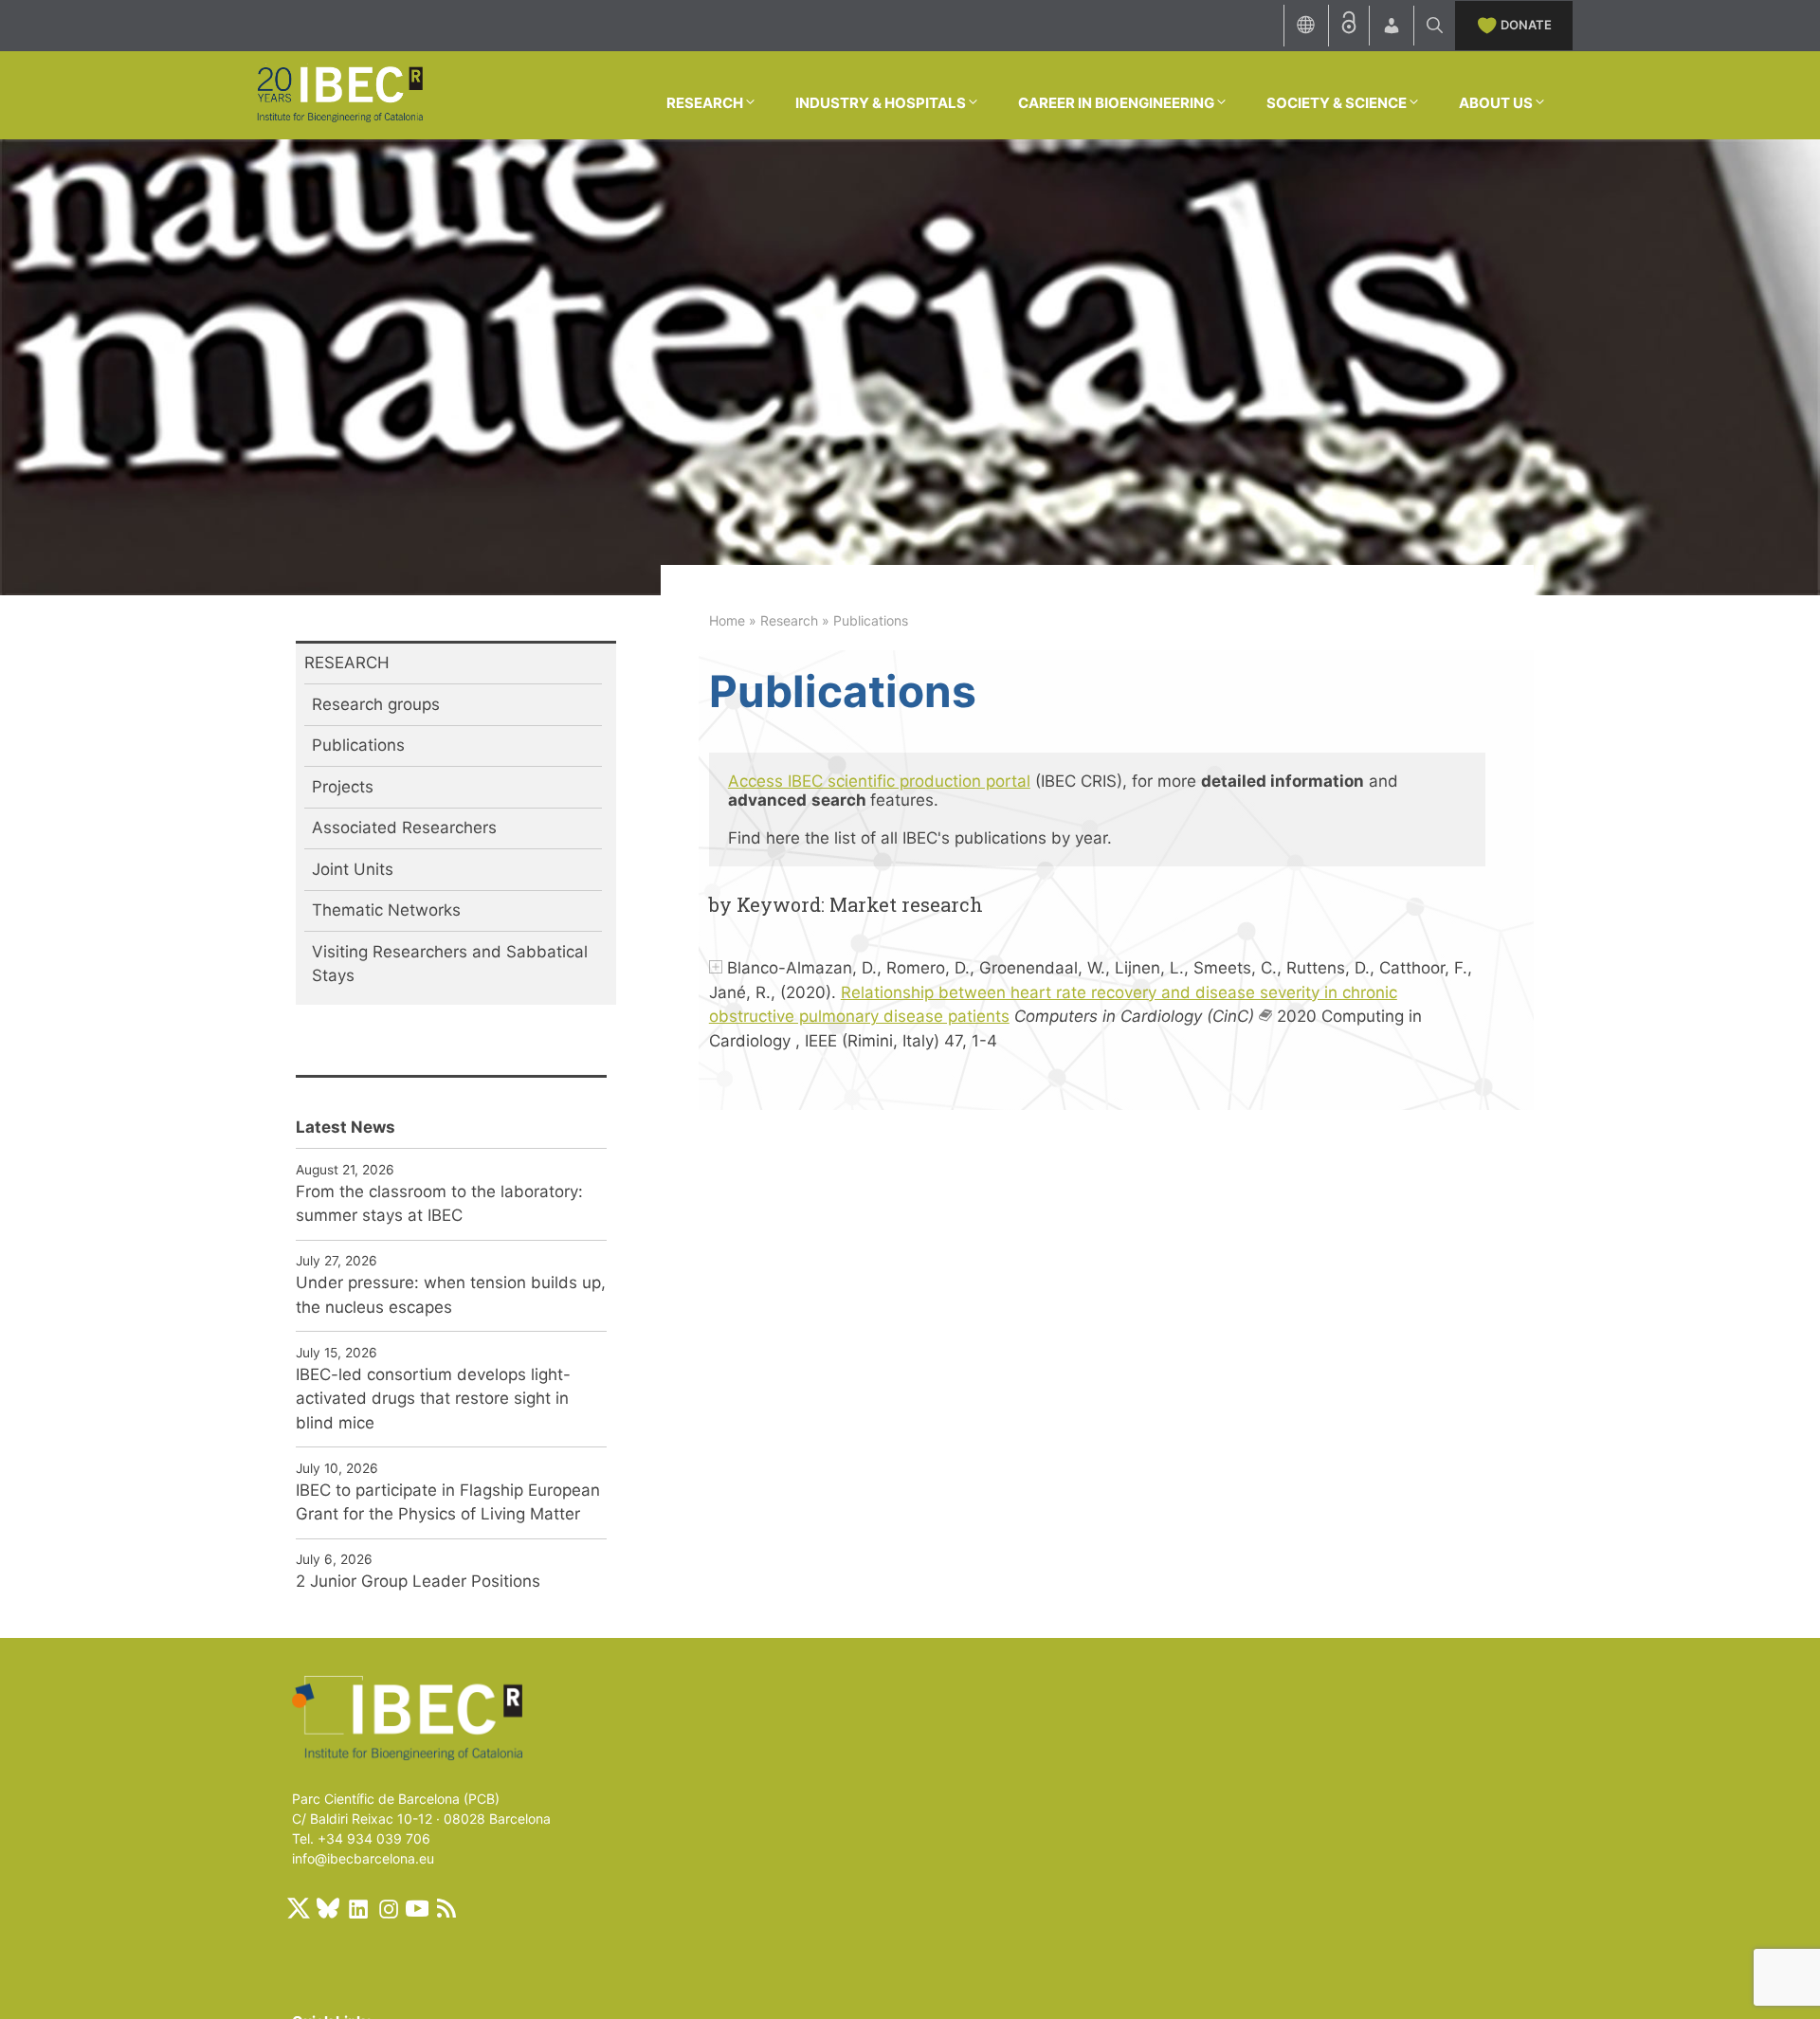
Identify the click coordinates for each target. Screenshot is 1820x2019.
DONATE (1526, 25)
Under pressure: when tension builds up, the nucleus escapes (451, 1295)
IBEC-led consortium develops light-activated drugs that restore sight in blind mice (433, 1399)
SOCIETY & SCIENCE (1337, 103)
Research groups (376, 704)
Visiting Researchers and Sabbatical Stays (450, 964)
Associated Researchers (404, 828)
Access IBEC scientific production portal (879, 781)
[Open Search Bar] (1435, 26)
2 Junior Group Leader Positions (418, 1581)
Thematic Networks (386, 910)
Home (727, 620)
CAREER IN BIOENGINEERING (1116, 103)
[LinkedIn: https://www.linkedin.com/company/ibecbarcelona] (357, 1908)
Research (789, 620)
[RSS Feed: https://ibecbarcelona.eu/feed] (446, 1908)
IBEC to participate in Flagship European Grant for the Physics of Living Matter (448, 1502)
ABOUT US (1496, 103)
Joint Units (353, 869)
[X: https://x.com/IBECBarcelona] (299, 1908)
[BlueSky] (328, 1908)
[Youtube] (417, 1908)
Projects (343, 787)
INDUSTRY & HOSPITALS (881, 103)
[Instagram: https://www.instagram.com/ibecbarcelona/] (388, 1908)
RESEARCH (705, 103)
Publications (358, 745)
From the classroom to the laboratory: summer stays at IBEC (439, 1204)
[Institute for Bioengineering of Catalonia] (339, 94)
